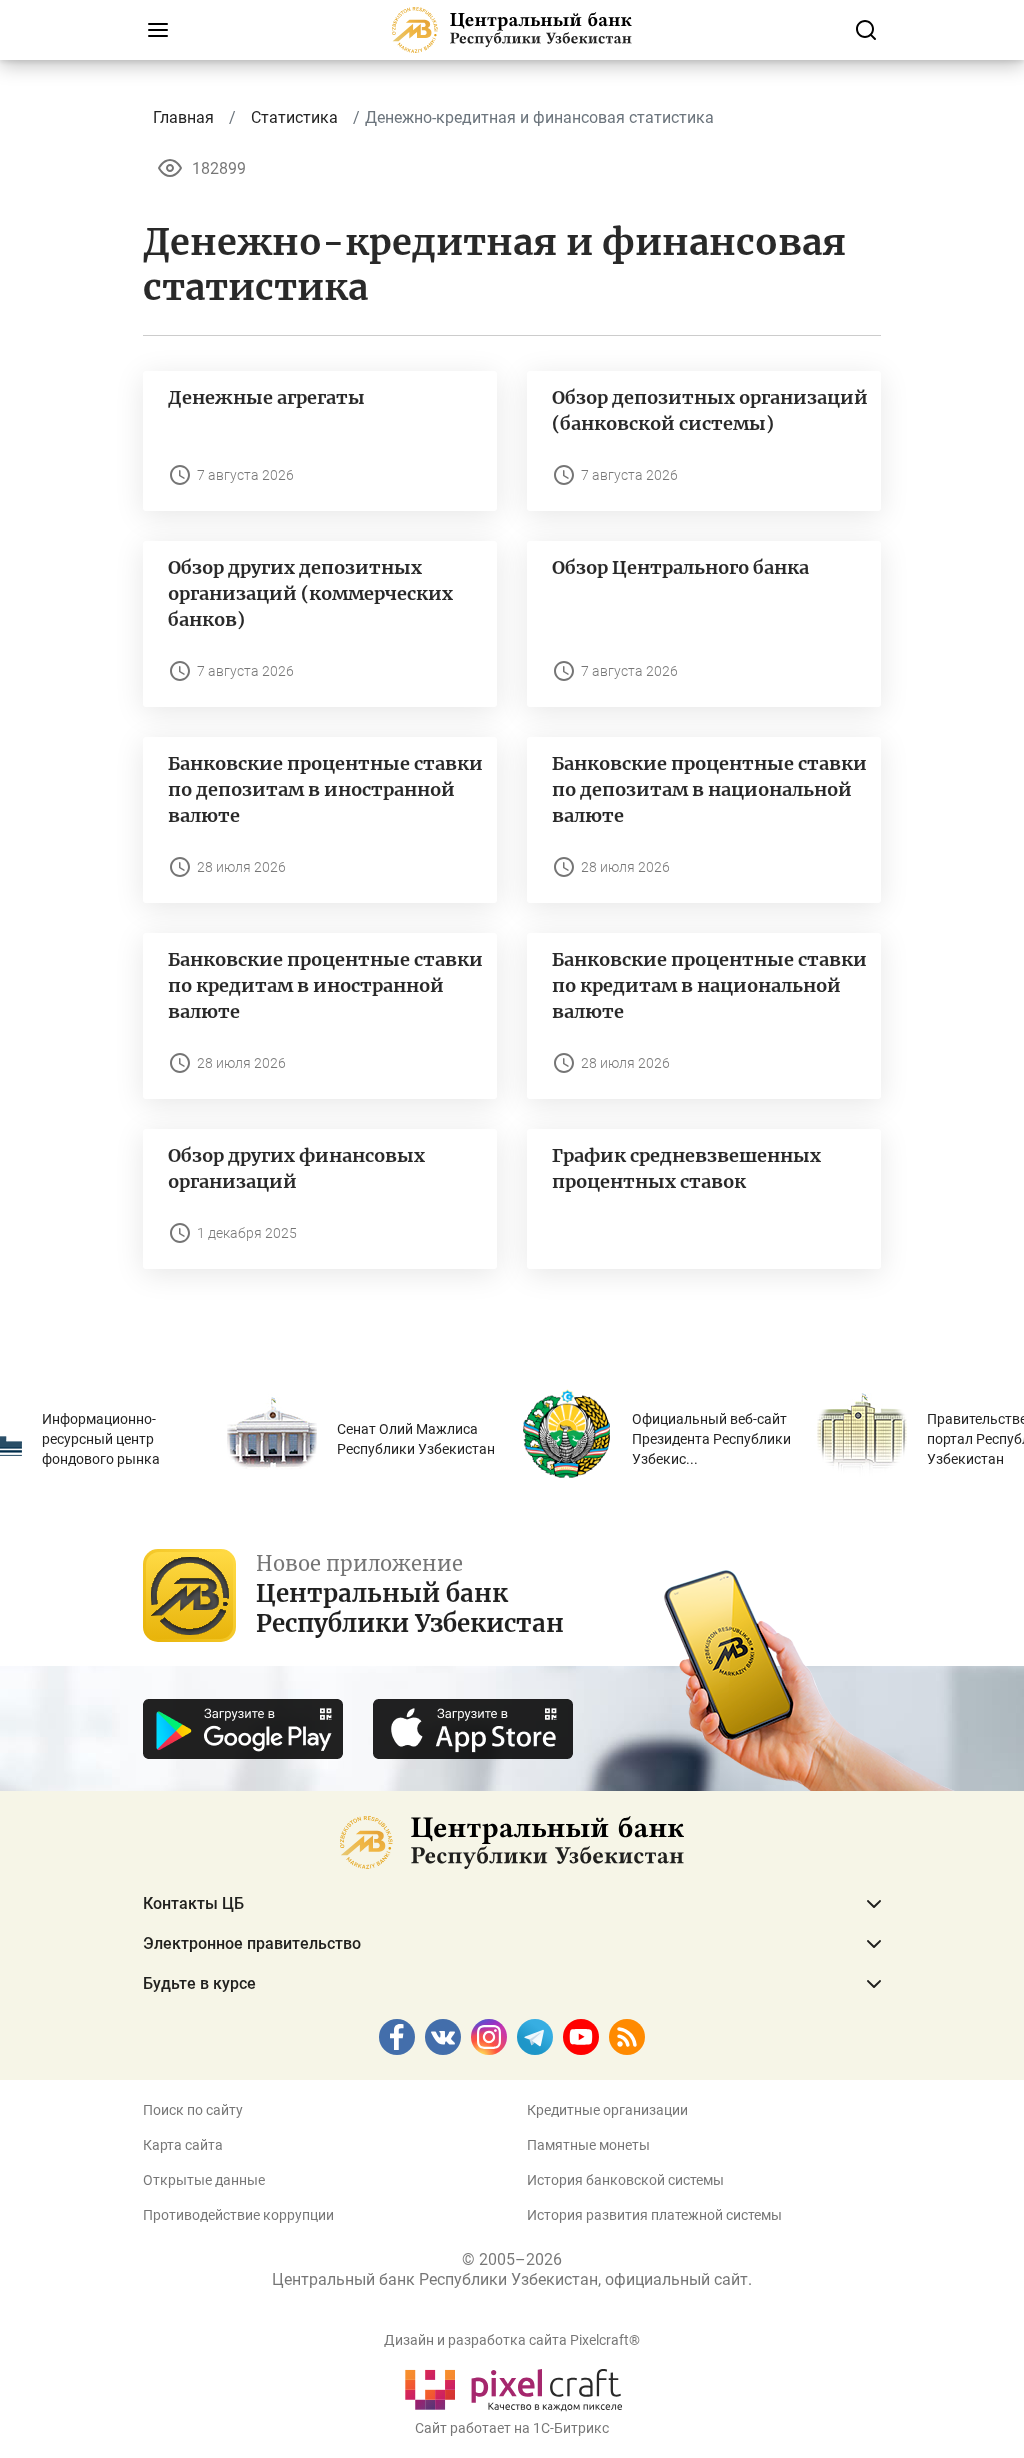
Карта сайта (183, 2145)
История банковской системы (625, 2180)
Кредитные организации (607, 2110)
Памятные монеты (588, 2145)
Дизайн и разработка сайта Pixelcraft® (512, 2340)
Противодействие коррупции (238, 2215)
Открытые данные (204, 2180)
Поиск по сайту (193, 2110)
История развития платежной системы (654, 2215)
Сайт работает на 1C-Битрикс (512, 2428)
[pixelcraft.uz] (512, 2386)
